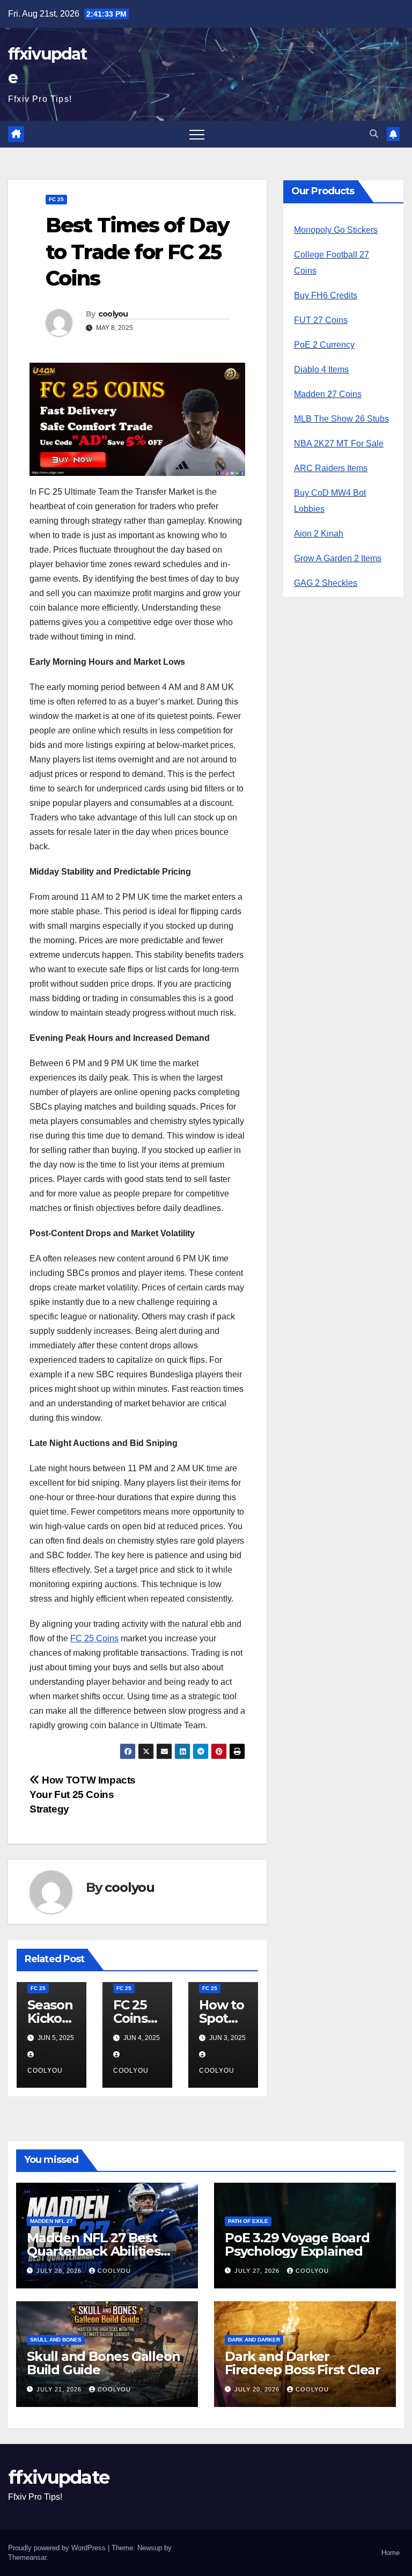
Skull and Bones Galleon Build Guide (103, 2363)
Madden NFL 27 (51, 2221)
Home (391, 2553)
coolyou (113, 314)
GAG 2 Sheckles (326, 583)
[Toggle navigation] (197, 134)
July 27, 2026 (258, 2271)
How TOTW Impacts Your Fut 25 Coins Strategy (83, 1795)
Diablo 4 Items (321, 369)
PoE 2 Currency (324, 345)
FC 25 (56, 199)
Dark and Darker (254, 2340)
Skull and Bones (56, 2340)
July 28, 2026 (60, 2271)
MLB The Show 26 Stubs (341, 419)
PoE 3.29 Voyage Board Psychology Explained (297, 2244)
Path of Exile (248, 2221)
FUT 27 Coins (321, 320)
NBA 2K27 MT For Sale (339, 443)
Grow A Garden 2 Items (338, 558)
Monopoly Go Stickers (336, 230)
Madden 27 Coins (328, 394)
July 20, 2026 (258, 2389)
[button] (374, 134)
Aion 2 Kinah (319, 534)
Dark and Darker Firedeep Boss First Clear (303, 2363)
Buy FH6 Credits (326, 295)
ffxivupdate (58, 2477)
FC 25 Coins (94, 1638)
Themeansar (27, 2557)
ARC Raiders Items (331, 468)
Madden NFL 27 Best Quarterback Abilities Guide (94, 2251)
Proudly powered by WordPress (58, 2548)
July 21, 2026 (60, 2389)
